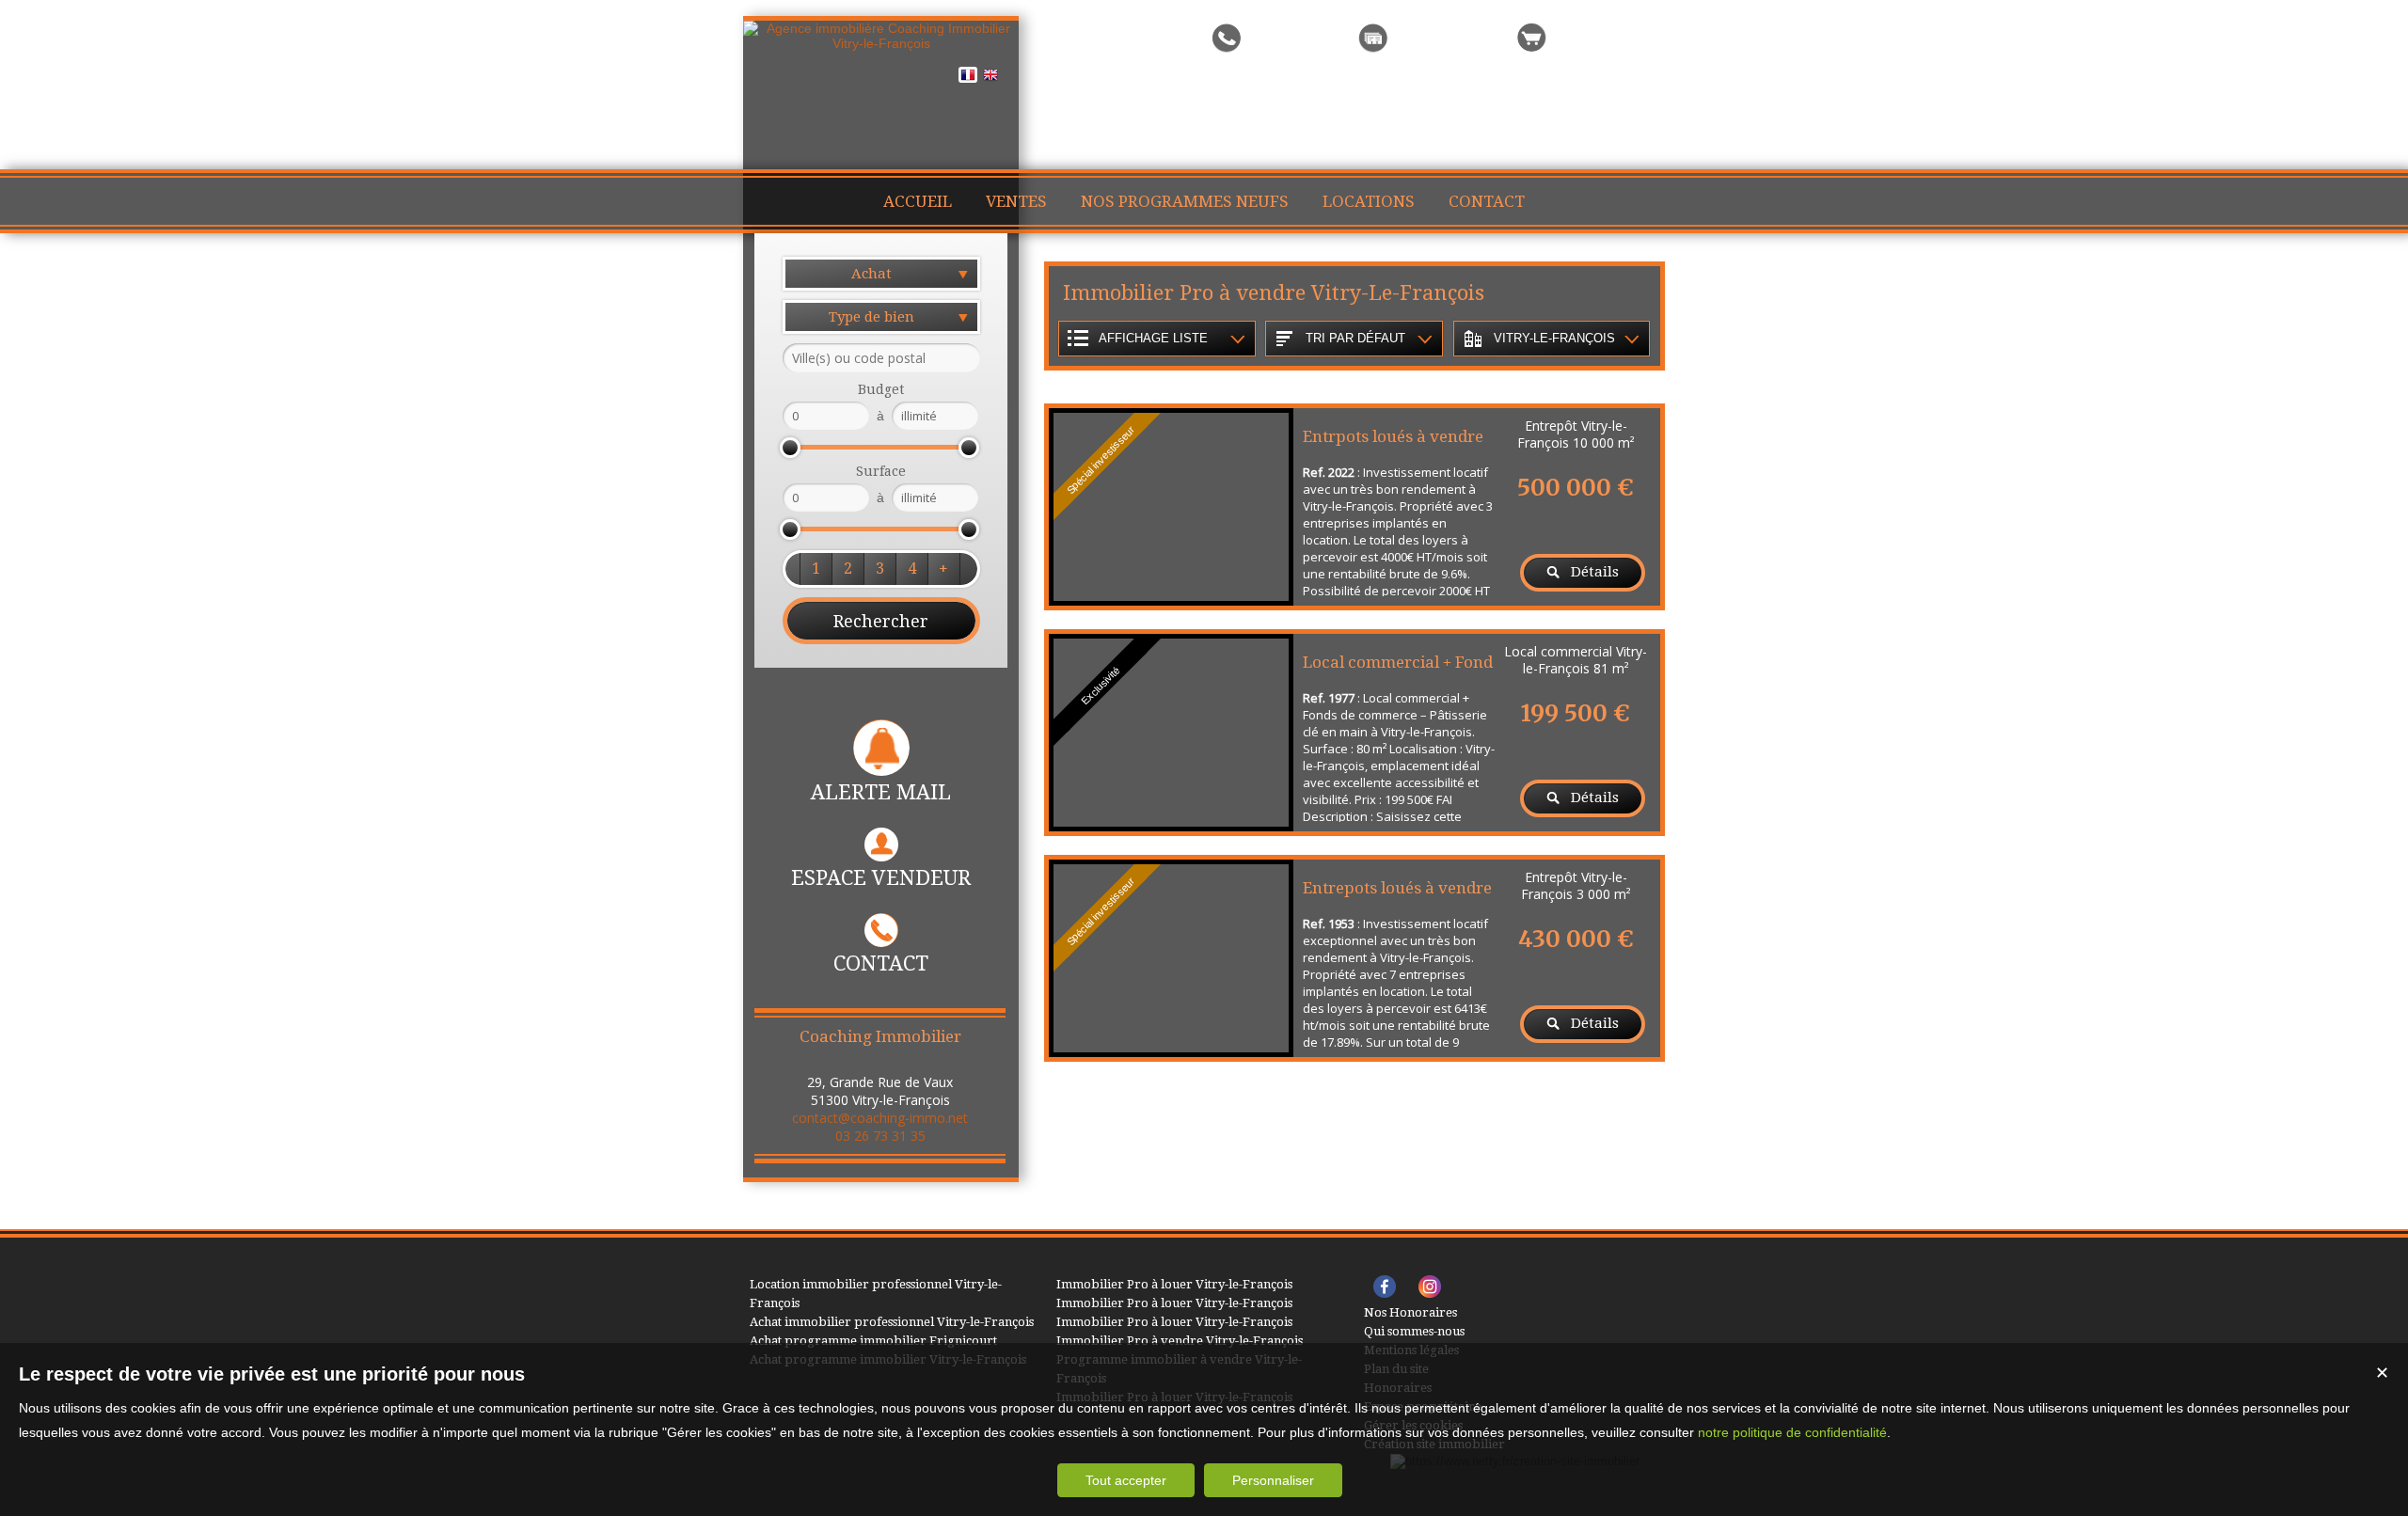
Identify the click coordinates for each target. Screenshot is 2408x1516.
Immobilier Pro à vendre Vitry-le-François (1180, 1341)
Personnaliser (1273, 1480)
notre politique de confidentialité (1792, 1432)
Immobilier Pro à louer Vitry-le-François (1174, 1284)
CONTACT (881, 963)
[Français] (968, 78)
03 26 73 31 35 (880, 1136)
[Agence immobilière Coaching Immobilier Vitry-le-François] (881, 43)
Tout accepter (1126, 1480)
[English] (990, 78)
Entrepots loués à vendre (1397, 888)
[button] (816, 569)
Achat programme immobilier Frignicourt (873, 1341)
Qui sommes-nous (1414, 1331)
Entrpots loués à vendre (1393, 436)
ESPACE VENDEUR (881, 878)
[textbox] (881, 358)
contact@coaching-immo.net (880, 1118)
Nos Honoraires (1410, 1312)
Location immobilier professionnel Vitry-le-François (876, 1294)
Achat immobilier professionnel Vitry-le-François (892, 1322)
